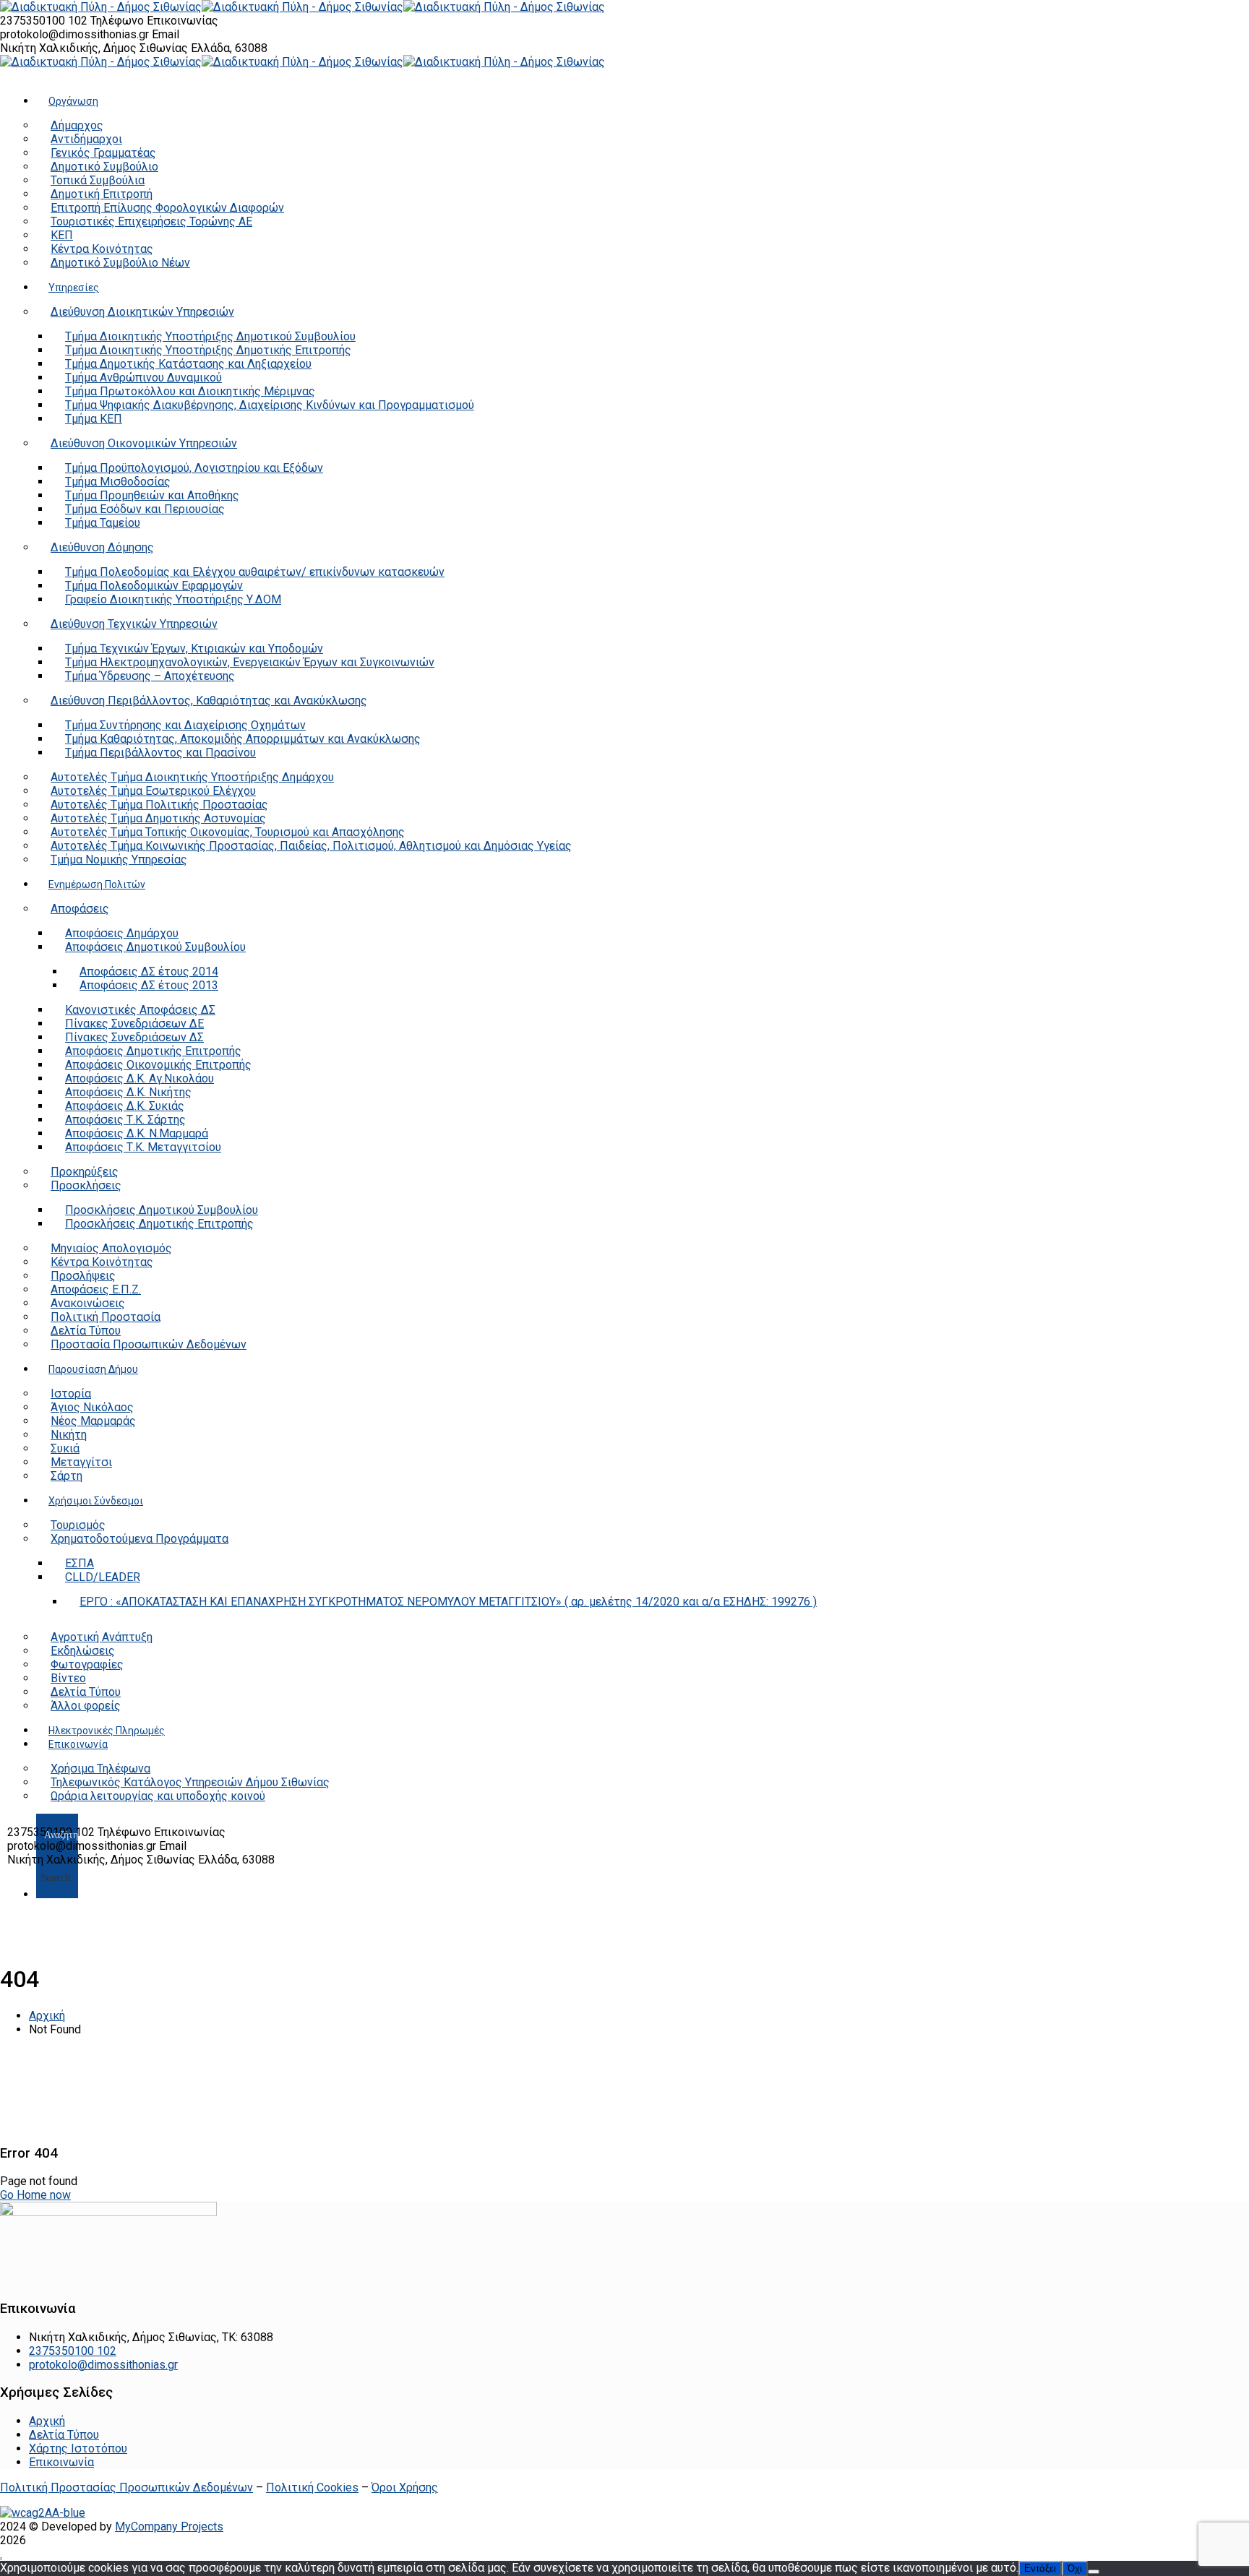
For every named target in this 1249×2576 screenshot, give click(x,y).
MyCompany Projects (169, 2527)
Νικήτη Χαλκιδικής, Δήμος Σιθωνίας (95, 48)
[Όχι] (1094, 2572)
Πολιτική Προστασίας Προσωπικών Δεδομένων (126, 2487)
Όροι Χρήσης (405, 2487)
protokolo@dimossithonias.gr (74, 34)
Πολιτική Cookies (312, 2487)
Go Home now (35, 2195)
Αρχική (47, 2016)
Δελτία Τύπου (64, 2435)
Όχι (1075, 2568)
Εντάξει (1040, 2568)
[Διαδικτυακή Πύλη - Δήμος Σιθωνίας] (101, 7)
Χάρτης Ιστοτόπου (78, 2448)
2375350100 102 (45, 21)
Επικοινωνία (61, 2462)
